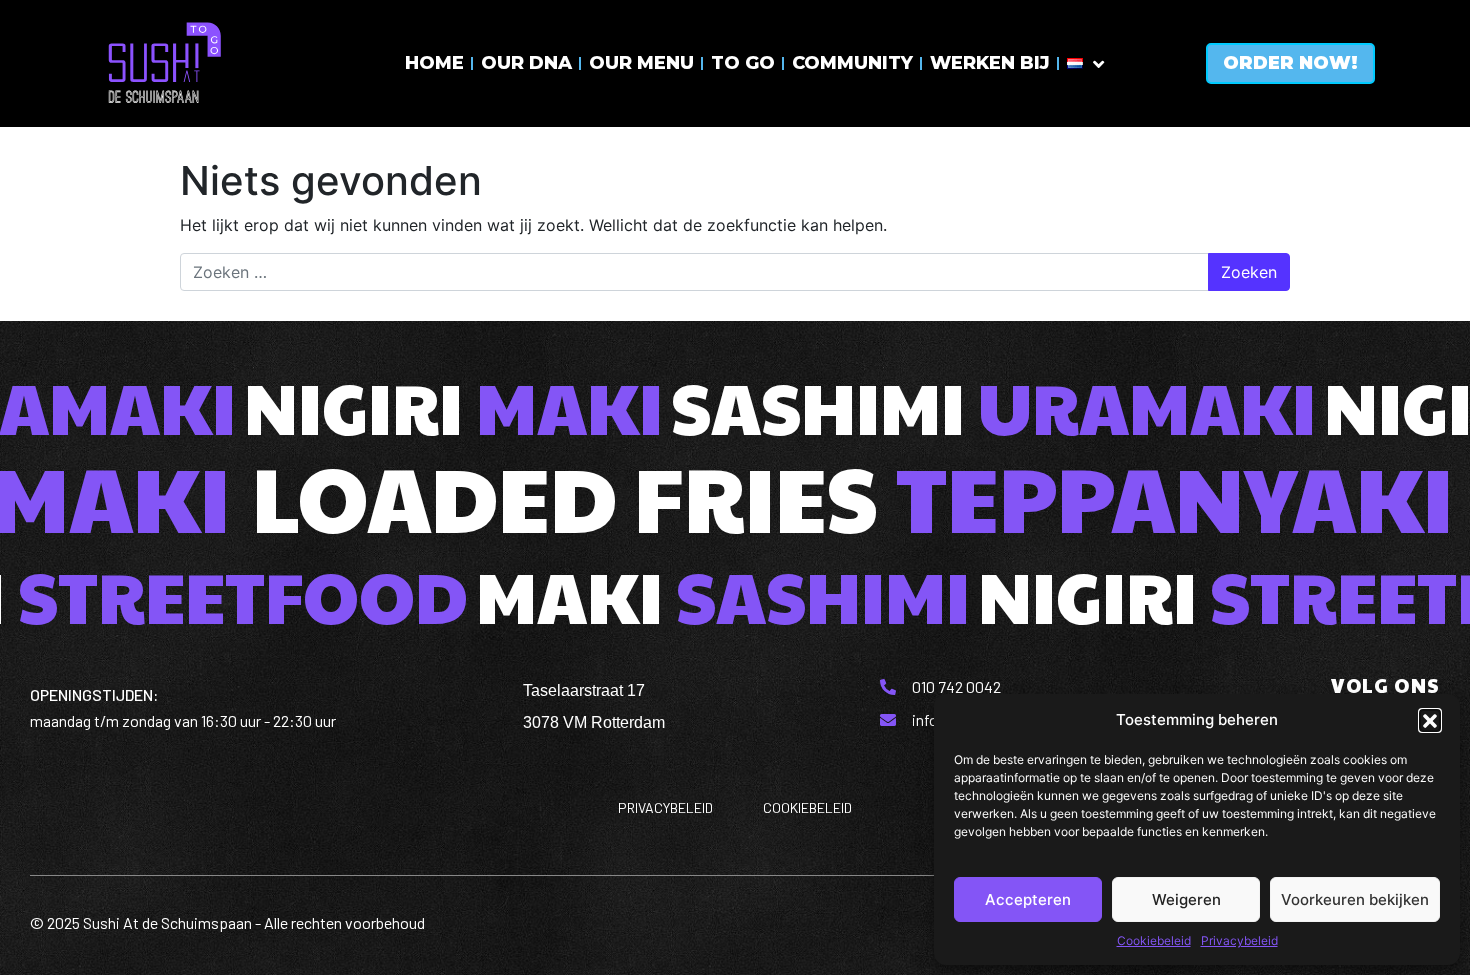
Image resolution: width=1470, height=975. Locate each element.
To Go (743, 63)
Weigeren (1186, 899)
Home (434, 63)
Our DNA (526, 63)
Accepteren (1028, 899)
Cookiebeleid (1154, 940)
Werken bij (990, 63)
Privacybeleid (1239, 940)
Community (852, 63)
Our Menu (641, 63)
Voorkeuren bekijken (1355, 899)
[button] (1430, 720)
